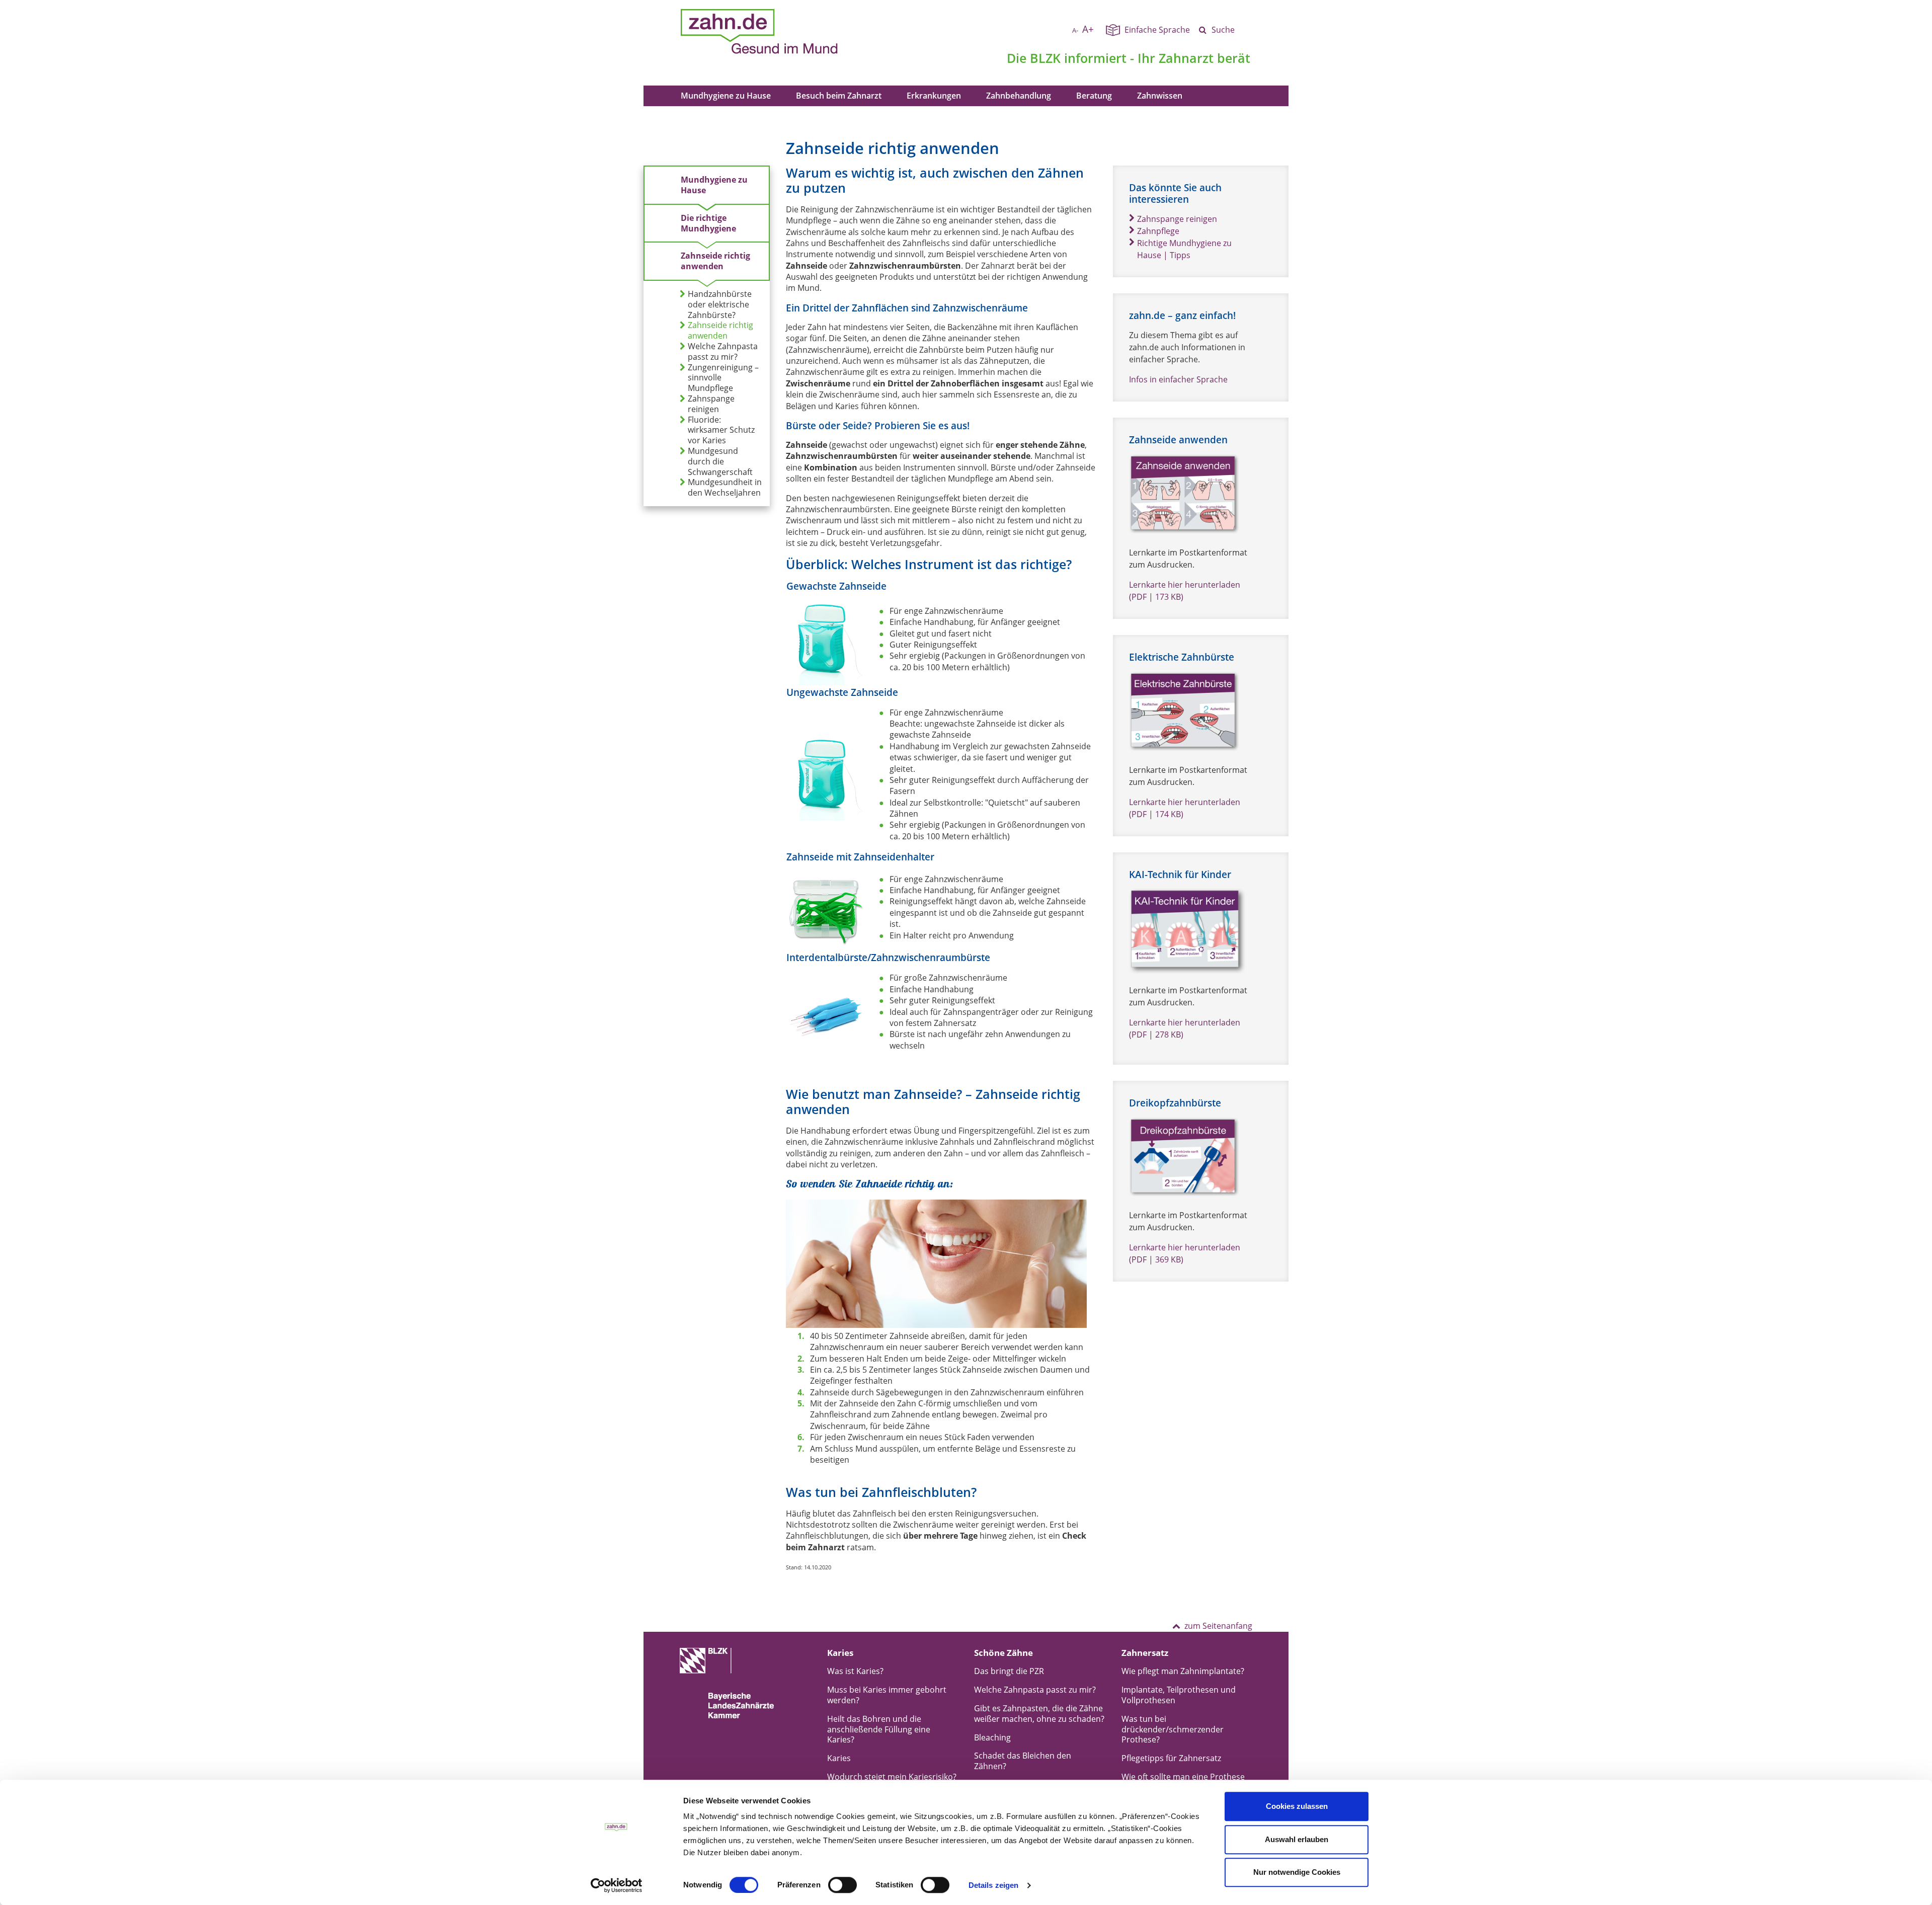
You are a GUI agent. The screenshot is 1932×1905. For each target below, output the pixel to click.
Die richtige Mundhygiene (708, 223)
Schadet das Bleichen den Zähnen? (1023, 1761)
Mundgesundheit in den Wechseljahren (725, 488)
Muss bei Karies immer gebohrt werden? (887, 1695)
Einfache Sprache (1157, 30)
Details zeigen (993, 1885)
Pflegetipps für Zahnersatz (1171, 1758)
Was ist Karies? (855, 1671)
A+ (1088, 29)
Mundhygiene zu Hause (726, 96)
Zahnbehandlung (1019, 96)
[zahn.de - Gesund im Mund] (794, 32)
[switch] (842, 1885)
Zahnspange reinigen (711, 404)
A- (1075, 30)
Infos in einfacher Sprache (1178, 379)
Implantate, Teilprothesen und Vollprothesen (1179, 1695)
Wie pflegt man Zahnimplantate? (1183, 1671)
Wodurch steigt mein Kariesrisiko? (892, 1777)
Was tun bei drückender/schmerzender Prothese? (1173, 1729)
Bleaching (992, 1737)
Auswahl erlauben (1297, 1839)
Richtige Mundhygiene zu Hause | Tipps (1184, 249)
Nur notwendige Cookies (1297, 1872)
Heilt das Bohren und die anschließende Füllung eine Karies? (879, 1729)
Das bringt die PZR (1009, 1671)
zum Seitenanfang (1218, 1626)
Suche (1223, 30)
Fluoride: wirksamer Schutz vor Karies (721, 430)
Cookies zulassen (1297, 1806)
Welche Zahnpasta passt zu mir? (723, 352)
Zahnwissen (1160, 96)
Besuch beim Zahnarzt (839, 96)
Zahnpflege (1158, 231)
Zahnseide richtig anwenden (715, 261)
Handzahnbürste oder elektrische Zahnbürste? (720, 304)
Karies (839, 1758)
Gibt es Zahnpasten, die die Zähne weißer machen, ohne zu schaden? (1039, 1714)
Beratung (1094, 96)
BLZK (1045, 58)
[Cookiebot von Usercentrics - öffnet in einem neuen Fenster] (617, 1885)
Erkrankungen (934, 96)
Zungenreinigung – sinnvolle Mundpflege (723, 378)
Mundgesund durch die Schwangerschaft (720, 461)
